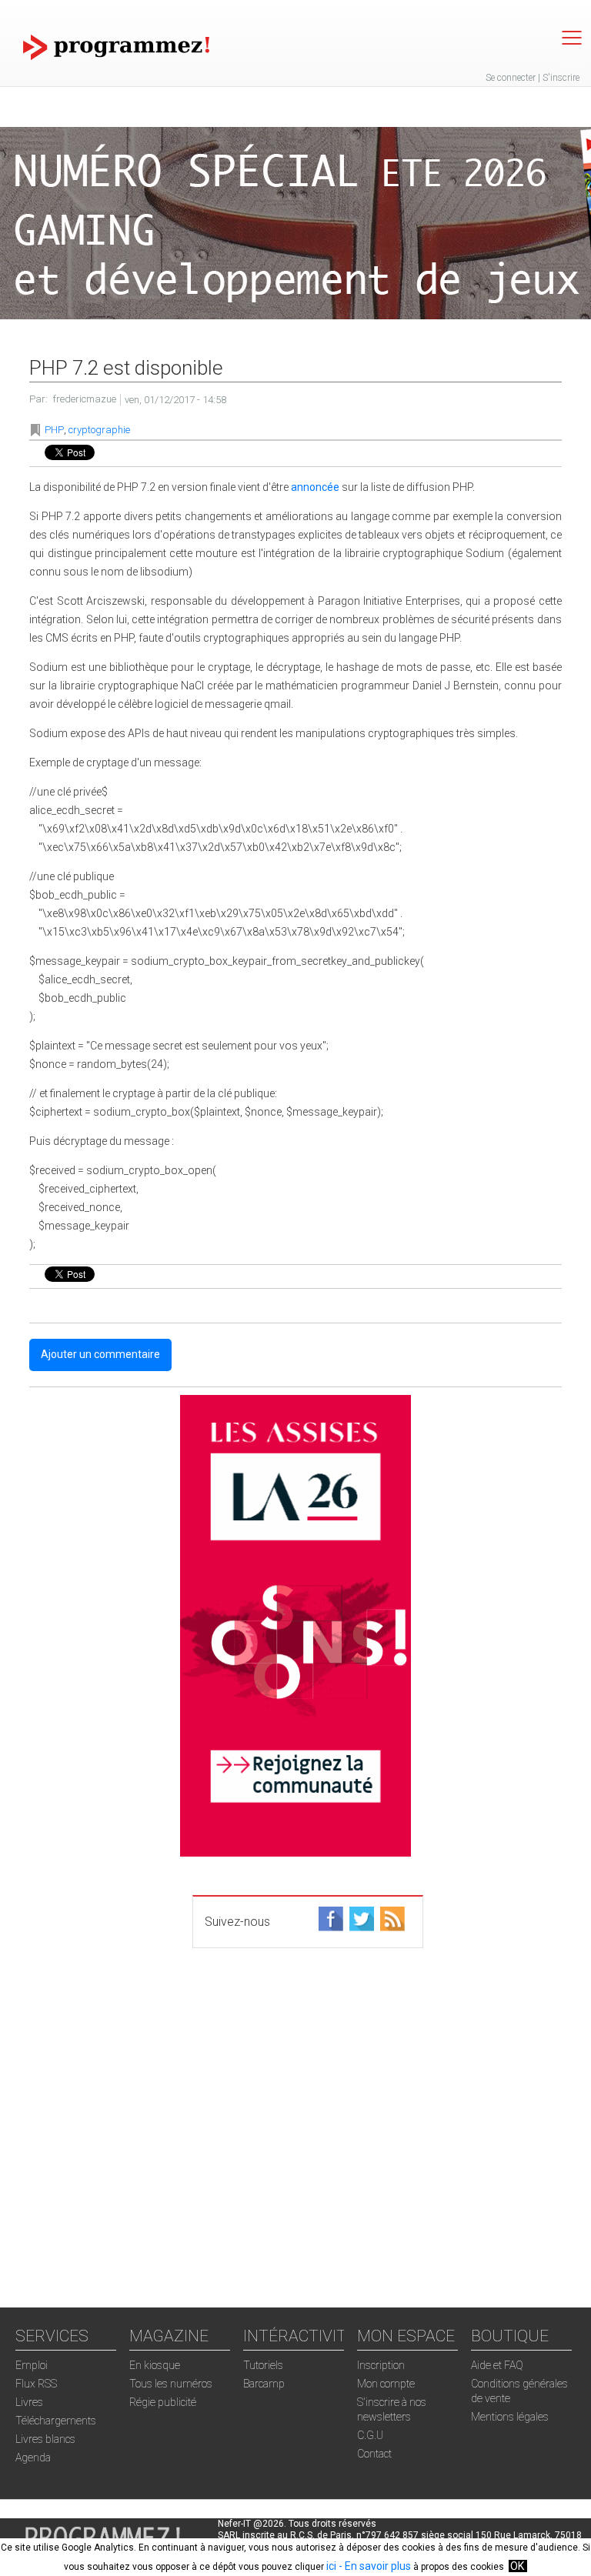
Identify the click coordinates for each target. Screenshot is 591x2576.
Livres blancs (45, 2439)
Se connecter (511, 78)
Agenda (33, 2458)
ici (331, 2566)
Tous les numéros (171, 2384)
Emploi (32, 2365)
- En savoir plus (374, 2566)
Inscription (381, 2365)
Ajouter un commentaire (100, 1354)
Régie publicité (163, 2402)
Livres (29, 2402)
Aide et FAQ (497, 2365)
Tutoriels (263, 2365)
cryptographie (99, 430)
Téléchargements (56, 2421)
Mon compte (386, 2384)
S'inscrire (561, 78)
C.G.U (370, 2435)
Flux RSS (36, 2384)
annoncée (315, 487)
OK (517, 2566)
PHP (54, 430)
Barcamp (264, 2384)
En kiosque (155, 2365)
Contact (374, 2454)
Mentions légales (510, 2417)
